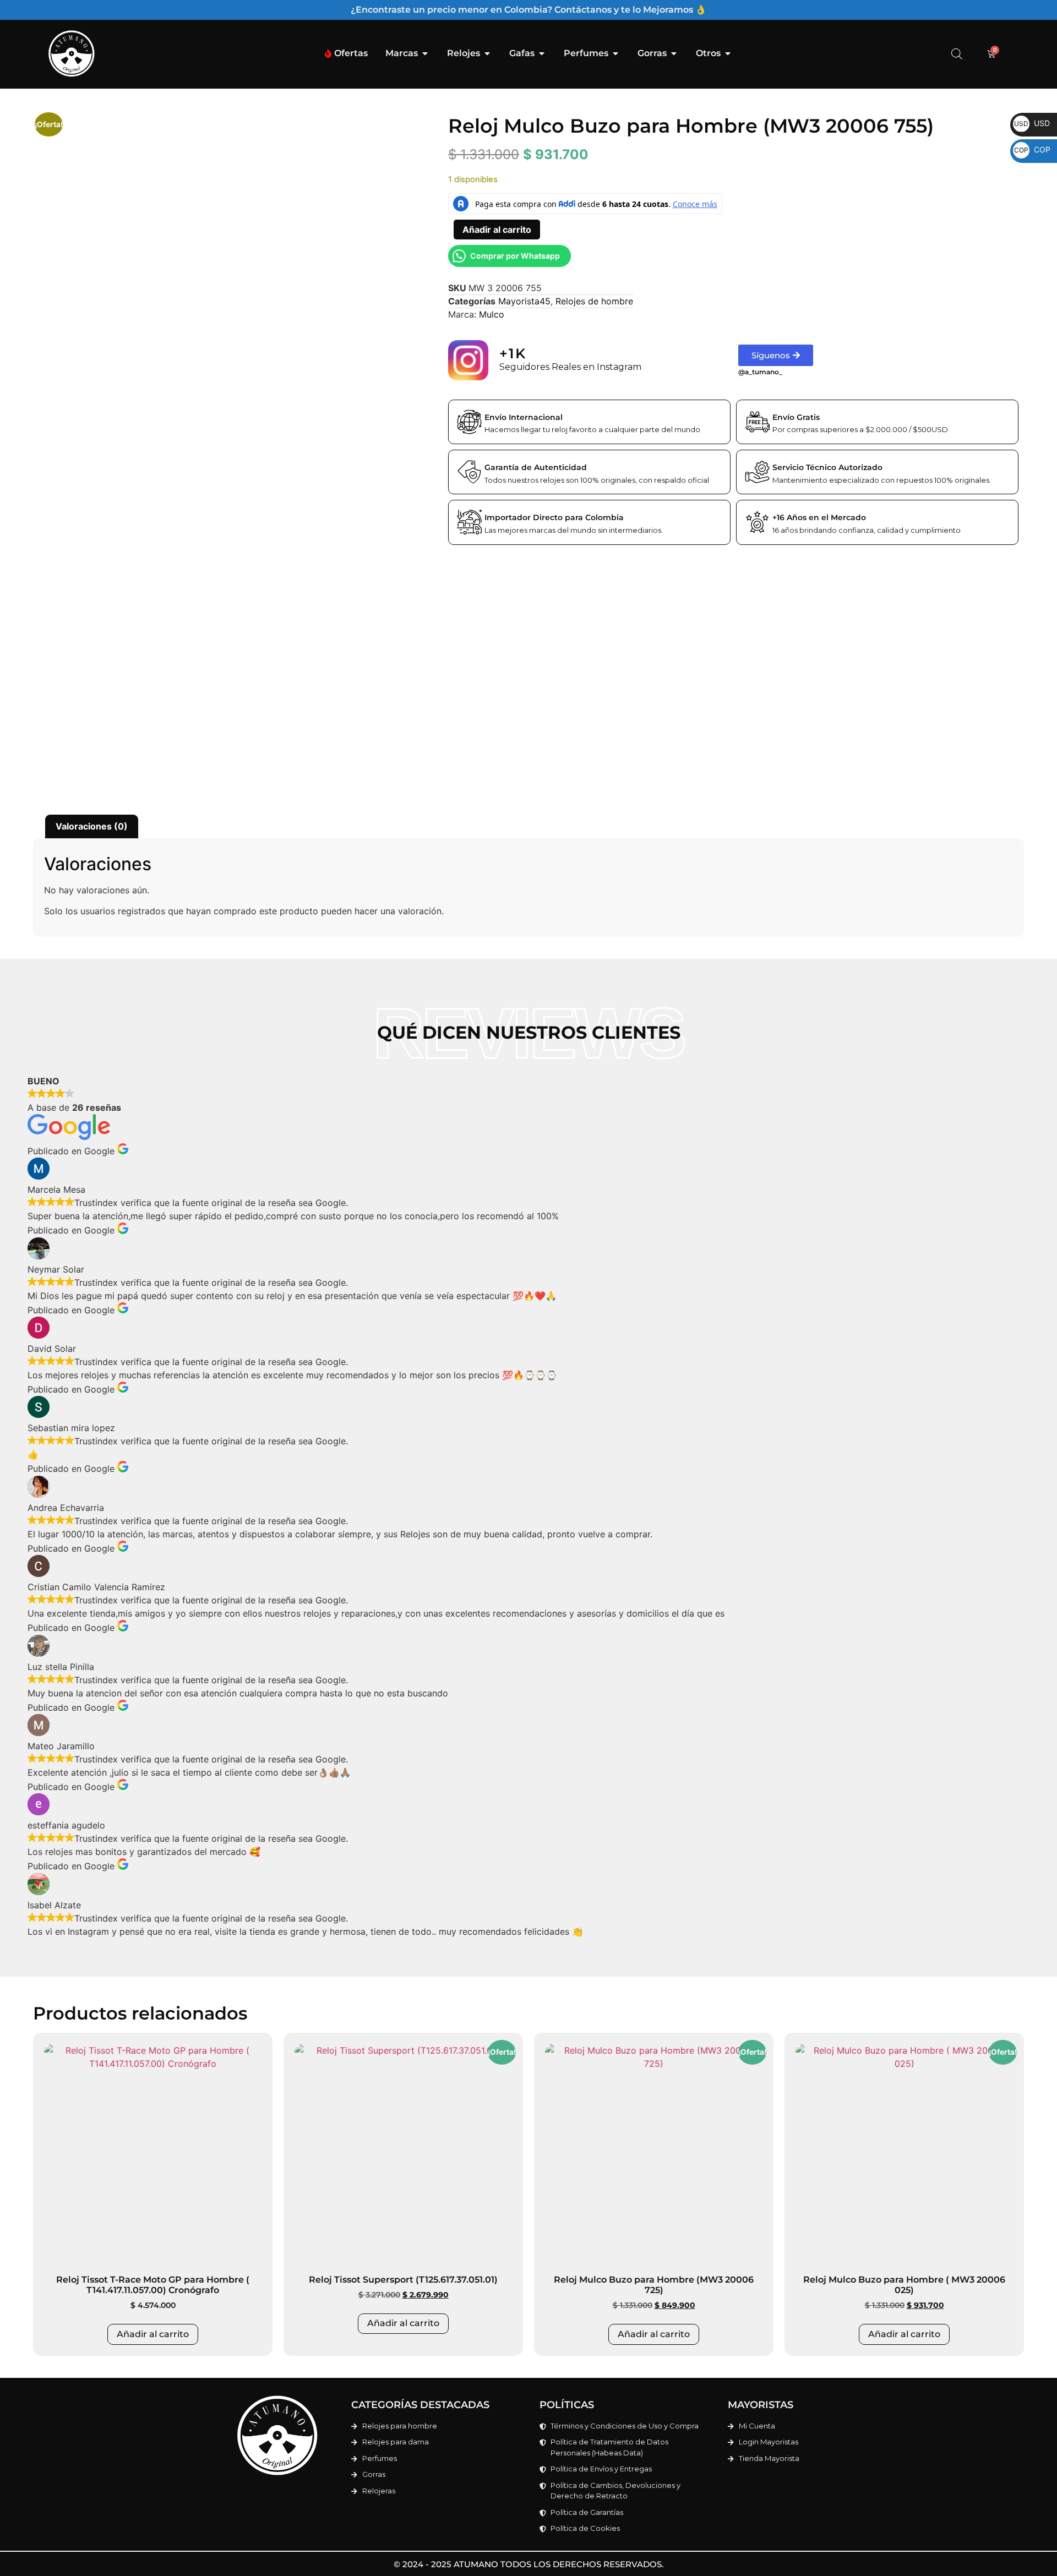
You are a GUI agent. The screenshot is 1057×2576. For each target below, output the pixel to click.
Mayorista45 (524, 301)
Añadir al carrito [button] (153, 2334)
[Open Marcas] (425, 53)
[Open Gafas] (542, 53)
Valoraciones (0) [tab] (92, 826)
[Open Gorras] (674, 53)
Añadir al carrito (497, 230)
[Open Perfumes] (615, 53)
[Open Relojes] (487, 53)
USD (1032, 123)
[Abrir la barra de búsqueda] (957, 54)
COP (1032, 149)
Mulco (492, 314)
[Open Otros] (728, 53)
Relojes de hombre (594, 301)
